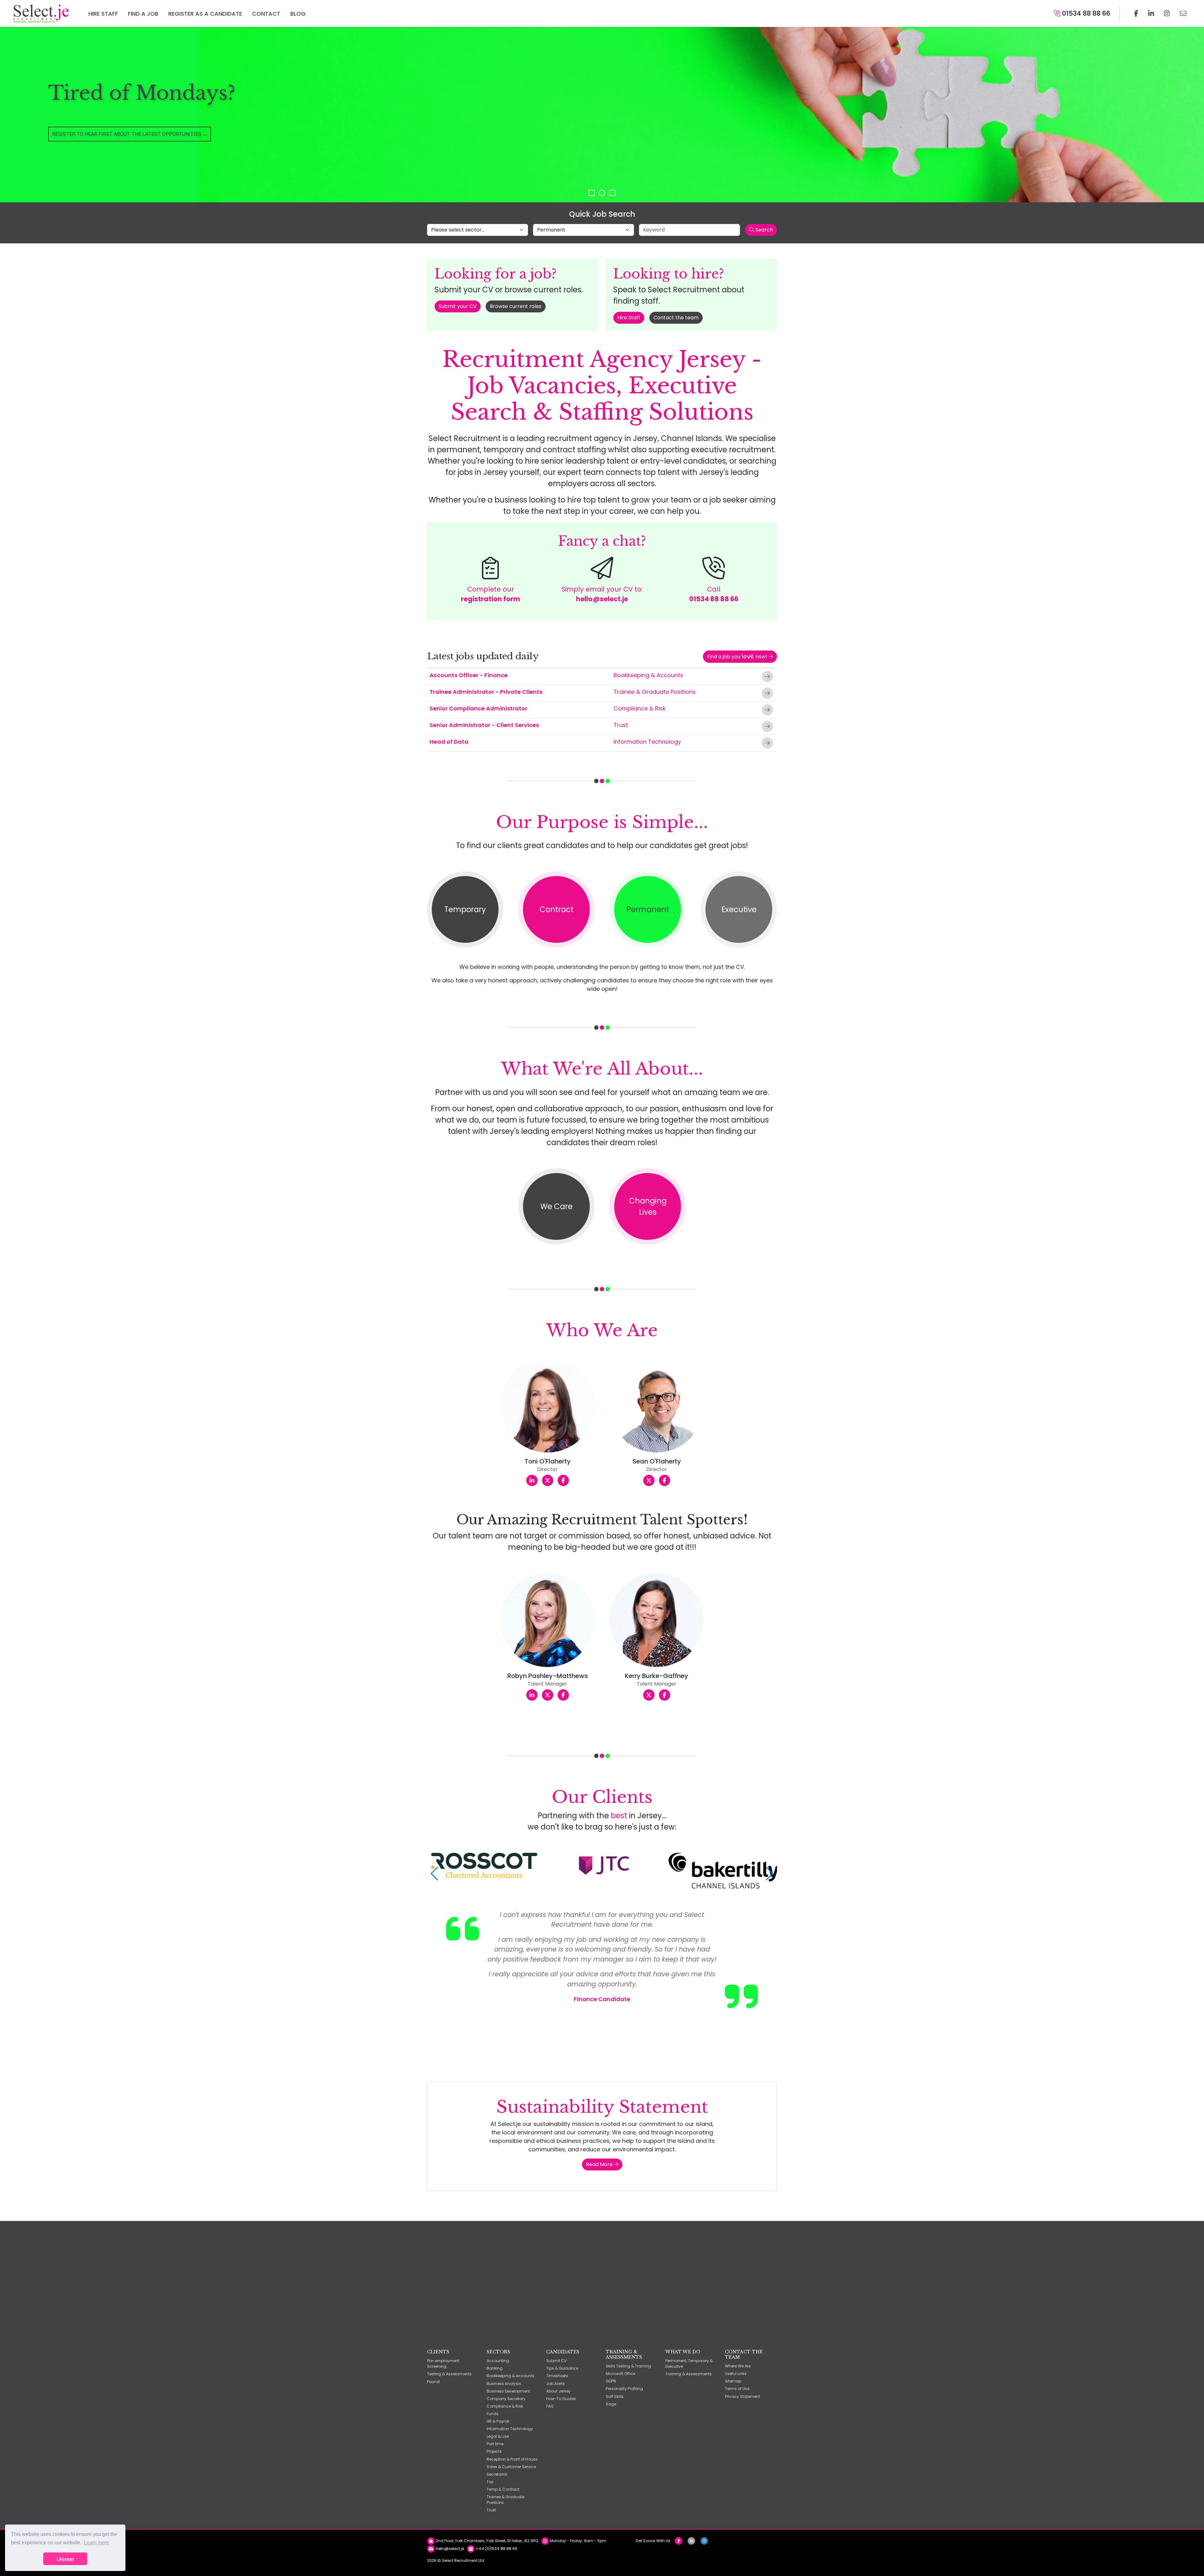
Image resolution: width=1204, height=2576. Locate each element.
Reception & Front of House (512, 2459)
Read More (600, 2164)
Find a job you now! (738, 656)
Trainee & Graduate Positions (655, 692)
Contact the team (676, 318)
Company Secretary (506, 2399)
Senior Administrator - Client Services (484, 725)
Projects (494, 2451)
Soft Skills (615, 2396)
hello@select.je (602, 599)
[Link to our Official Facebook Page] (1136, 13)
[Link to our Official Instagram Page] (1167, 13)
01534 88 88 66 (1085, 13)
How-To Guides (561, 2399)
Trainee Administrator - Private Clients (486, 692)
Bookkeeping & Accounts (648, 675)
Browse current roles (516, 306)
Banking (495, 2368)
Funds (493, 2414)
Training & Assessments (689, 2374)
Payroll (433, 2382)
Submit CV (556, 2361)
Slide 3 (612, 193)
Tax (490, 2482)
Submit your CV (458, 306)
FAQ (550, 2406)
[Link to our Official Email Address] (1183, 13)
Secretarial (497, 2474)
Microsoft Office (620, 2374)
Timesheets (557, 2376)
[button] (434, 1874)
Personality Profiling (624, 2389)
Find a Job (143, 14)
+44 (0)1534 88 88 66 (496, 2549)
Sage (611, 2404)
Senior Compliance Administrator (478, 708)
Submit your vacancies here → (92, 148)
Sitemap (733, 2381)
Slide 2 (602, 193)
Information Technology (647, 742)
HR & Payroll (498, 2421)
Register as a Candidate (205, 14)
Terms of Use (737, 2389)
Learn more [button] (96, 2543)
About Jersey (558, 2391)
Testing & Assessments (449, 2374)
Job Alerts (555, 2384)
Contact (266, 14)
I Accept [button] (65, 2559)
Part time (495, 2444)
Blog (298, 14)
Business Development (508, 2391)
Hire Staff (103, 14)
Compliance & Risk (640, 708)
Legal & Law (498, 2436)
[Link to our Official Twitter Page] (1151, 13)
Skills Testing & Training (628, 2366)
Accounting (498, 2361)
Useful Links (736, 2374)
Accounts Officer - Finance (469, 675)
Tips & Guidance (562, 2368)
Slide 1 (592, 193)
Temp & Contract (503, 2489)
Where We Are (738, 2366)
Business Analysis (504, 2384)
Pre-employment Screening (443, 2364)
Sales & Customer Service (511, 2467)
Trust (621, 725)
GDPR (611, 2381)
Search (763, 230)
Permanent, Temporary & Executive (689, 2364)
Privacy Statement (742, 2396)
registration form (491, 599)
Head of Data (449, 742)
